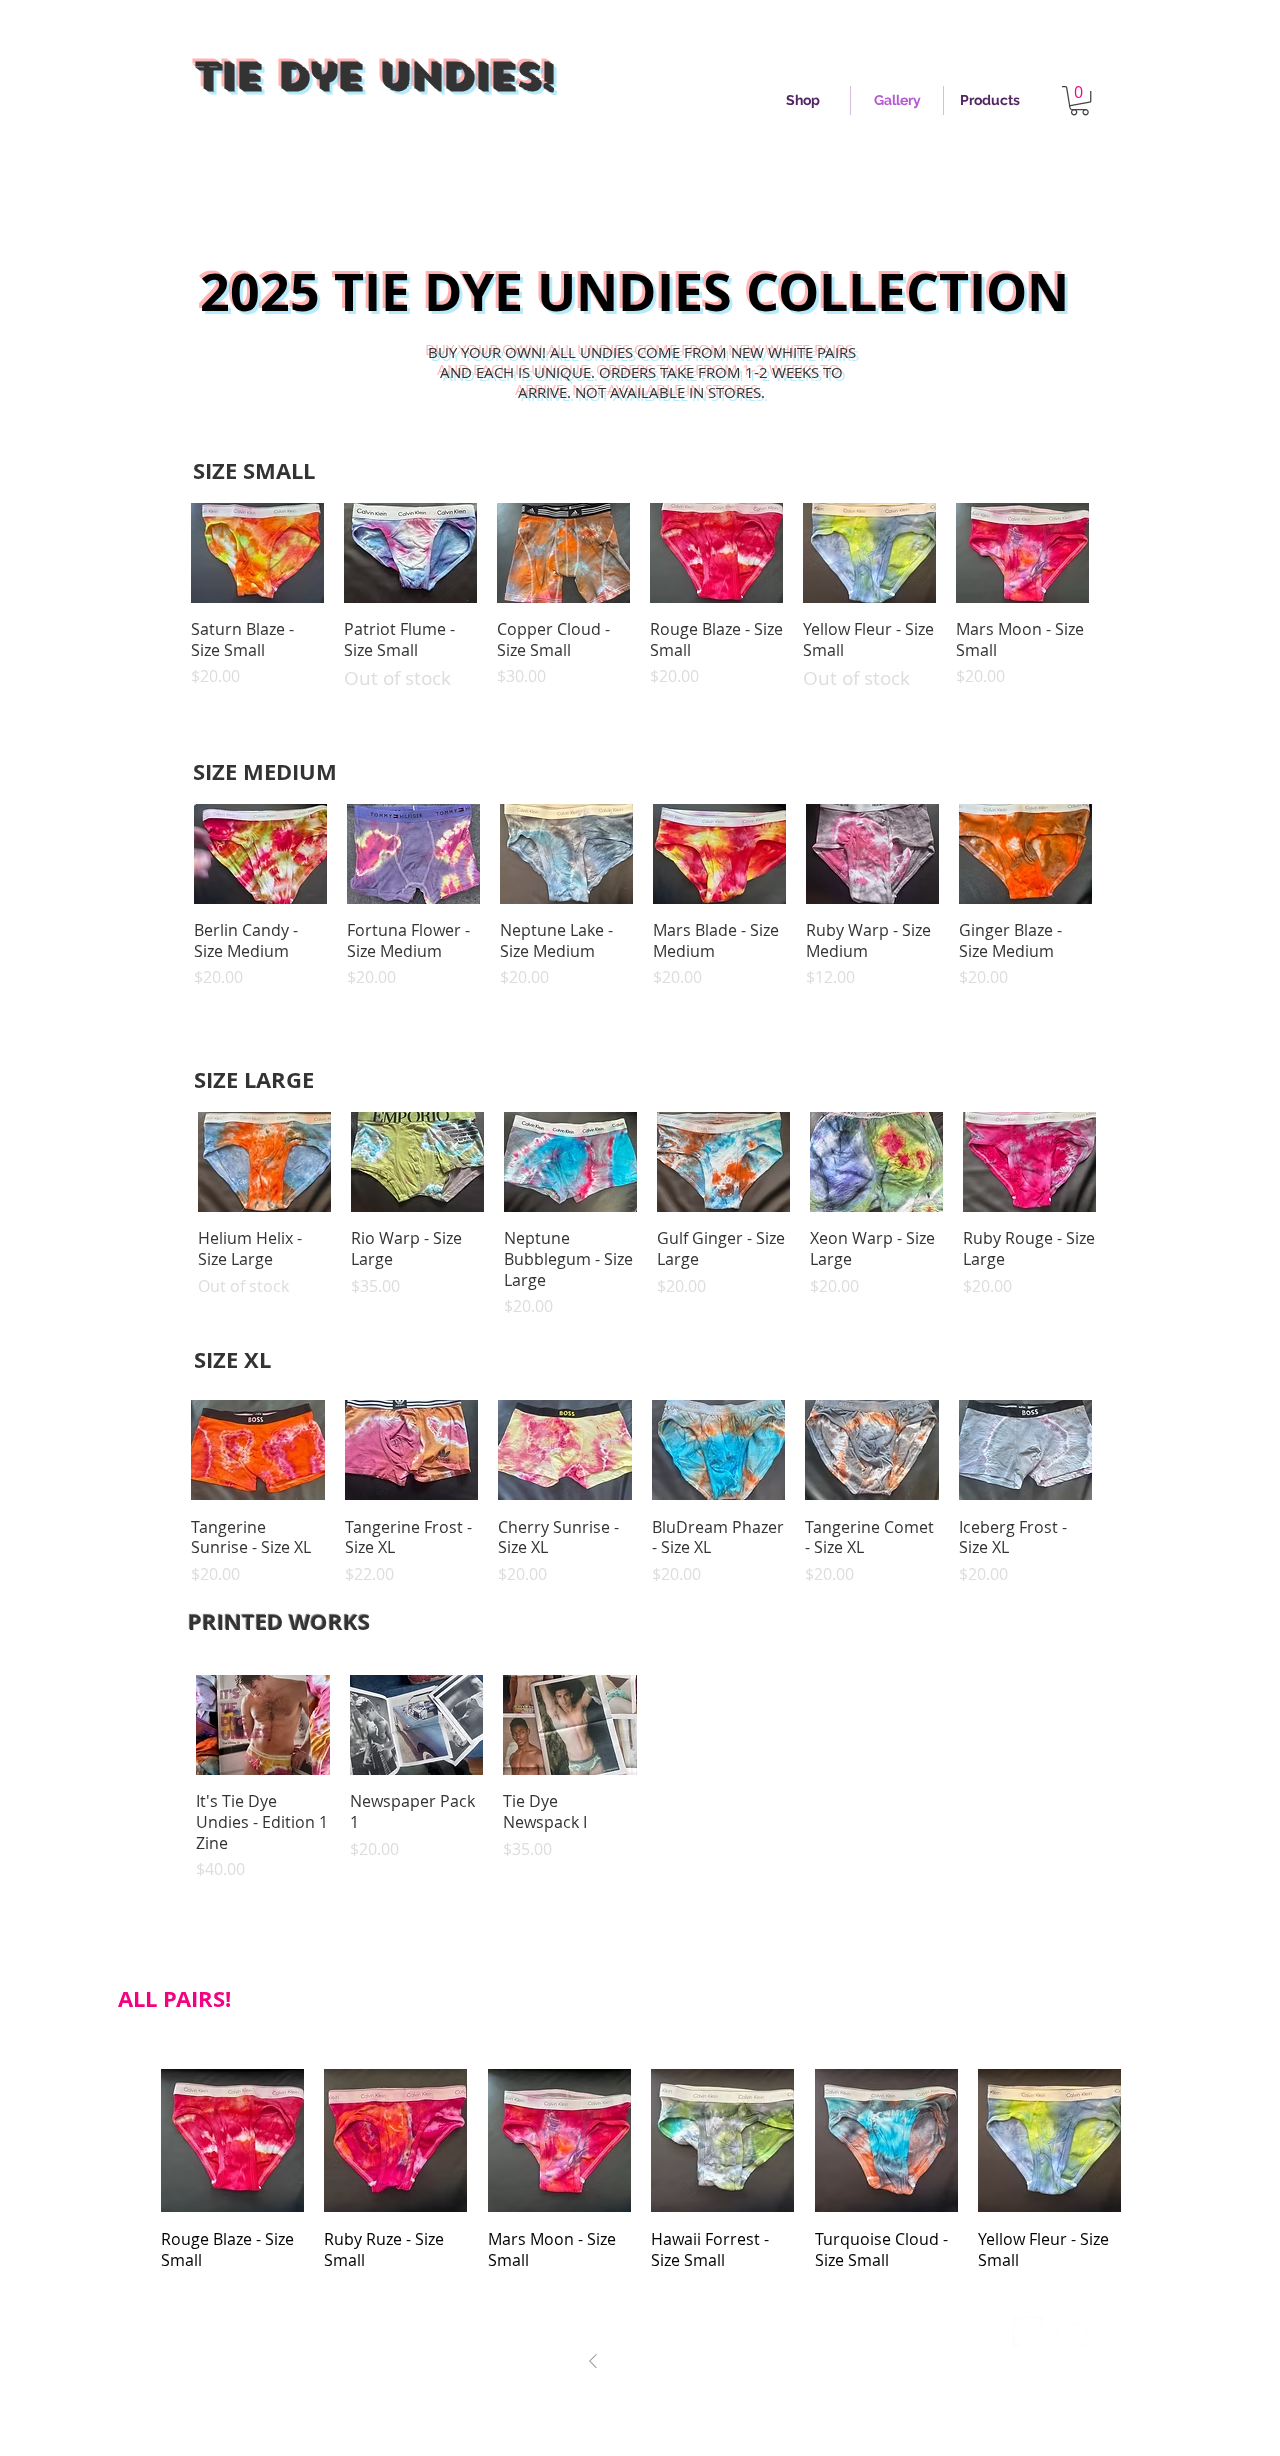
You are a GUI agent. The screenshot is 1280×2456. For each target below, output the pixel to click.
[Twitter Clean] (1072, 2332)
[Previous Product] (162, 552)
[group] (640, 606)
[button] (1079, 100)
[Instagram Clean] (1028, 2332)
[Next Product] (1118, 552)
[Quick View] (257, 553)
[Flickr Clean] (1116, 2332)
